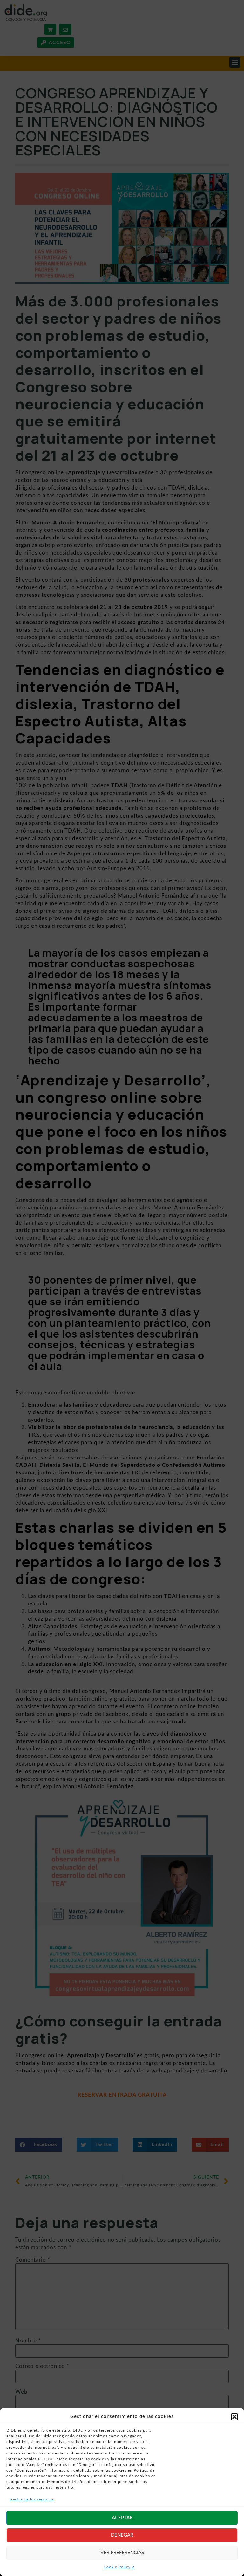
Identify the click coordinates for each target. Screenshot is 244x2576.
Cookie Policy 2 (119, 2567)
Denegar (122, 2535)
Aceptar (122, 2518)
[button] (234, 2417)
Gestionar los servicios (32, 2499)
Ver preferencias (122, 2553)
